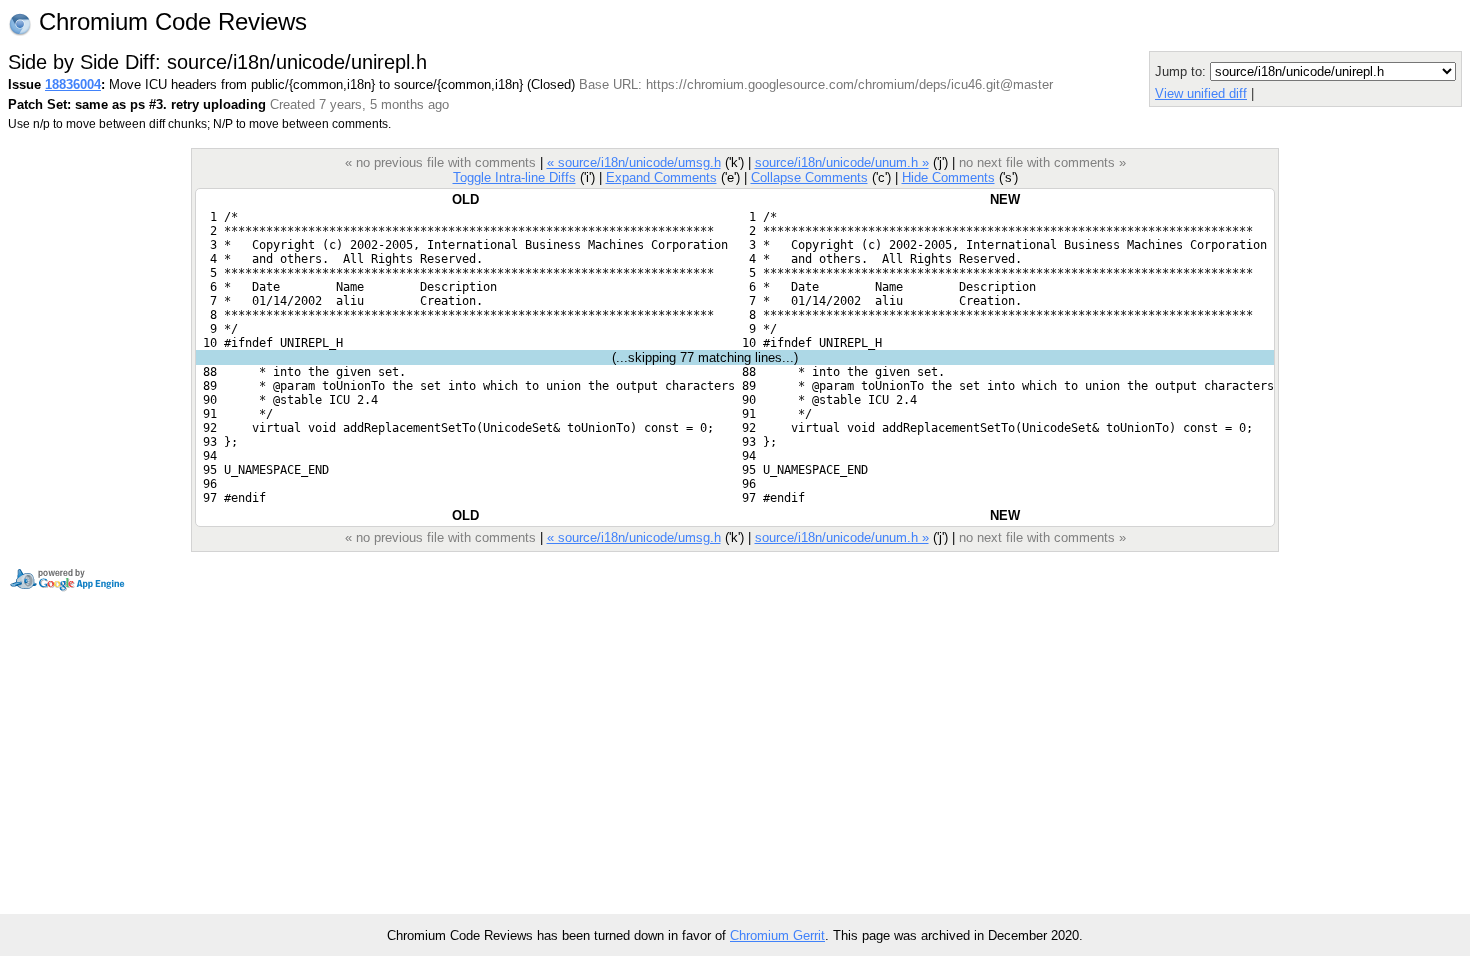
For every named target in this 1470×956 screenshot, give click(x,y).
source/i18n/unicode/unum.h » (842, 162)
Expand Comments (661, 177)
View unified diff (1201, 93)
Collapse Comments (809, 177)
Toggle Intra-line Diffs (514, 177)
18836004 (73, 84)
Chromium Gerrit (777, 935)
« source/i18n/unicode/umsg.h (634, 162)
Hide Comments (948, 177)
